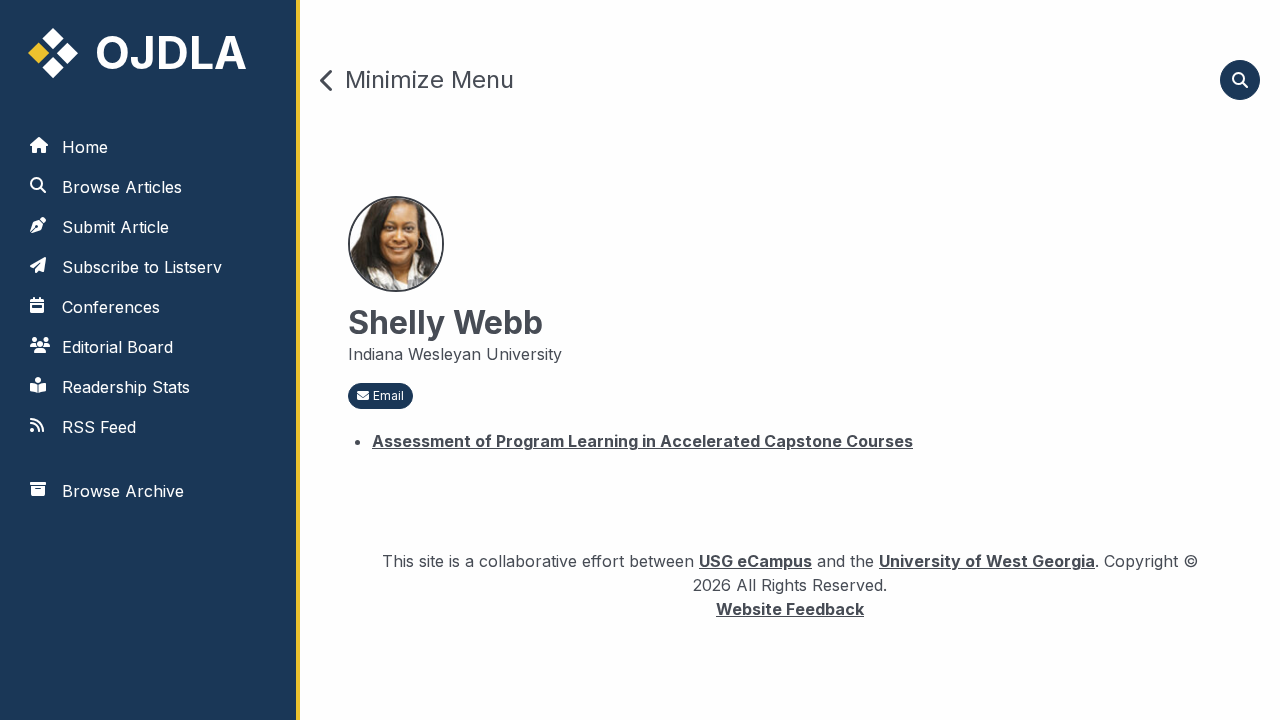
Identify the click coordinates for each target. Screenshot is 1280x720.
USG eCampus (755, 561)
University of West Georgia (987, 561)
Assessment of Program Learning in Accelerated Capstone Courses (642, 441)
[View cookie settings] (43, 677)
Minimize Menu (429, 80)
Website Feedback (790, 608)
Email (388, 395)
